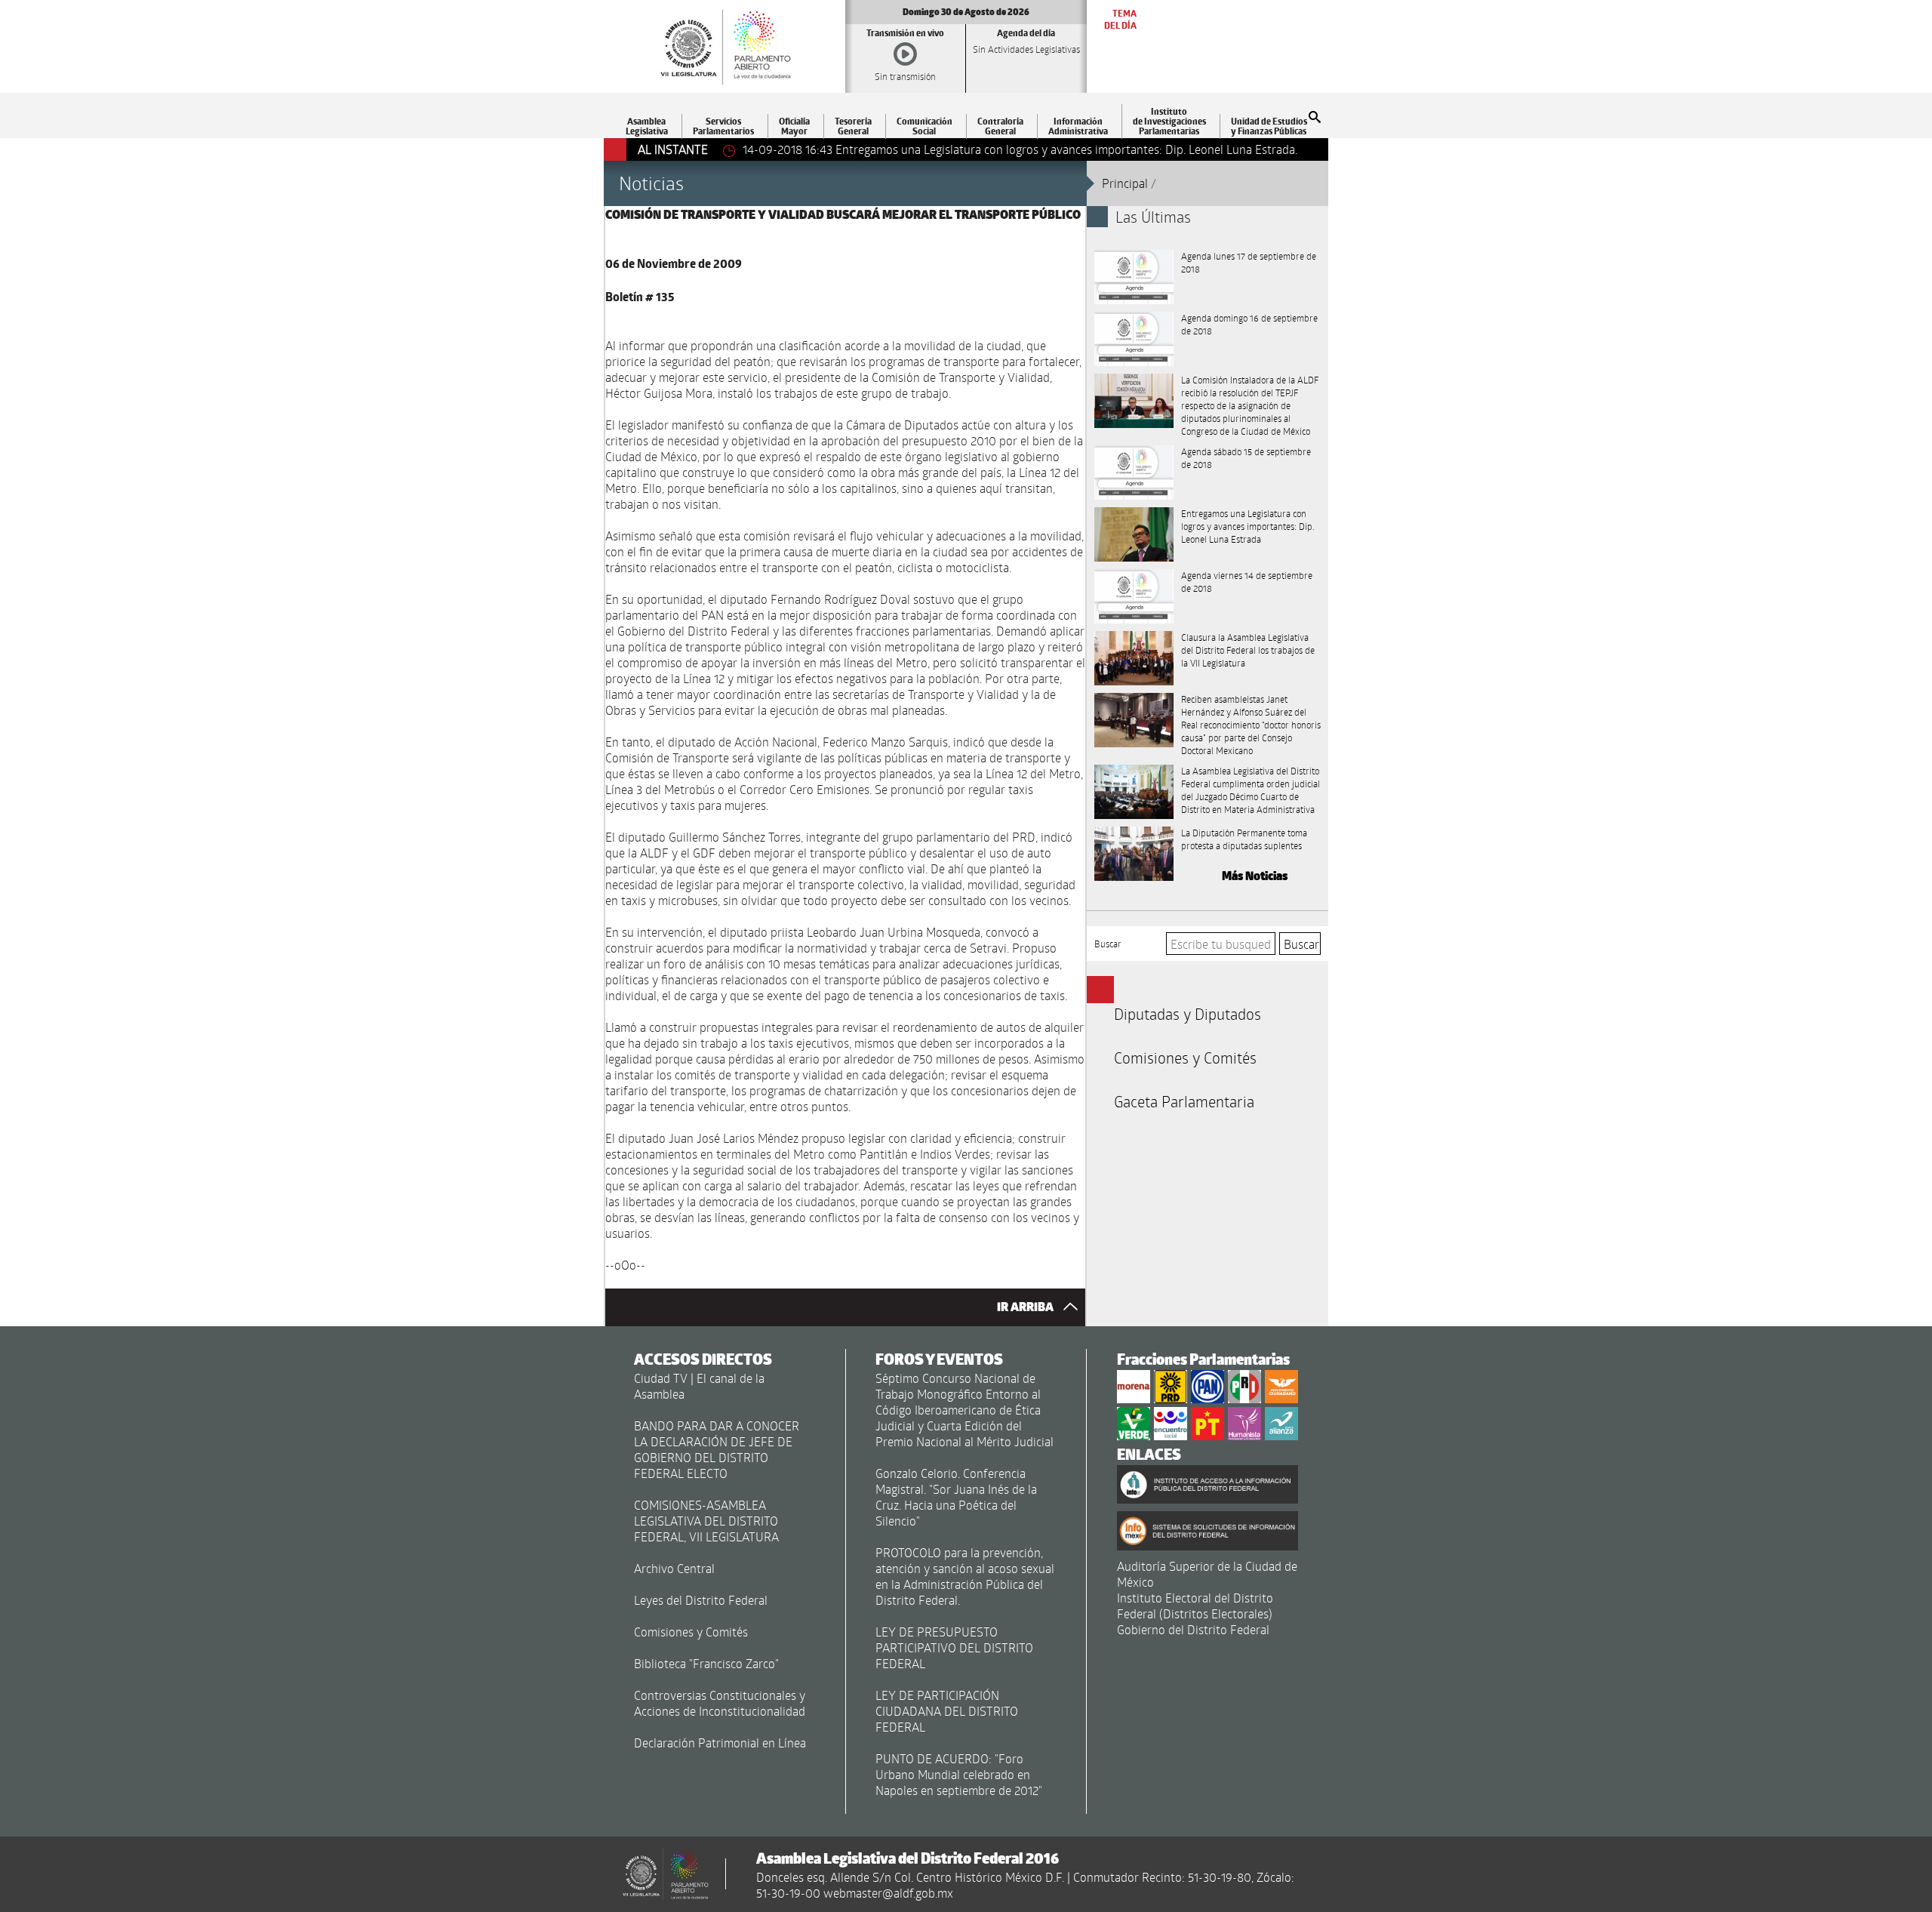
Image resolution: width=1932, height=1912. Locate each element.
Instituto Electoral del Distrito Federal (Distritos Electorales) (1195, 1606)
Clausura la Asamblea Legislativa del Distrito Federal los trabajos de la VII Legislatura (1248, 650)
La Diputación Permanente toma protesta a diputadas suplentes (1244, 839)
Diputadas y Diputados (1188, 1014)
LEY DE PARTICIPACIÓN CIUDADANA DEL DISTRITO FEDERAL (947, 1711)
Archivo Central (674, 1568)
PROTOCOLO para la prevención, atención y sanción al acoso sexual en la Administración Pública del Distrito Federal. (965, 1576)
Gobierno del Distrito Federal (1193, 1629)
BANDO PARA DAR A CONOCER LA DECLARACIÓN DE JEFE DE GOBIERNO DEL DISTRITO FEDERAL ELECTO (717, 1449)
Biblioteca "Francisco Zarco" (706, 1663)
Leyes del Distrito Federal (701, 1600)
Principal (1125, 183)
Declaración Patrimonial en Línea (720, 1743)
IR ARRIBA (1026, 1307)
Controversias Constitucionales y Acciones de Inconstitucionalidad (720, 1703)
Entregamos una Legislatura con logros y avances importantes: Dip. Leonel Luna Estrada (1248, 526)
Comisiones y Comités (1185, 1058)
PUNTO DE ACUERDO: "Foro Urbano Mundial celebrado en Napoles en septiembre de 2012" (959, 1774)
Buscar (1108, 944)
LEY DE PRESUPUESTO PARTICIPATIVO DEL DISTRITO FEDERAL (954, 1647)
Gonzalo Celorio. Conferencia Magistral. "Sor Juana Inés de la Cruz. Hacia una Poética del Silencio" (956, 1497)
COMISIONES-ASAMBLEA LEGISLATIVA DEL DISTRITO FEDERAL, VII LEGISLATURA (706, 1521)
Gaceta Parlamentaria (1184, 1101)
